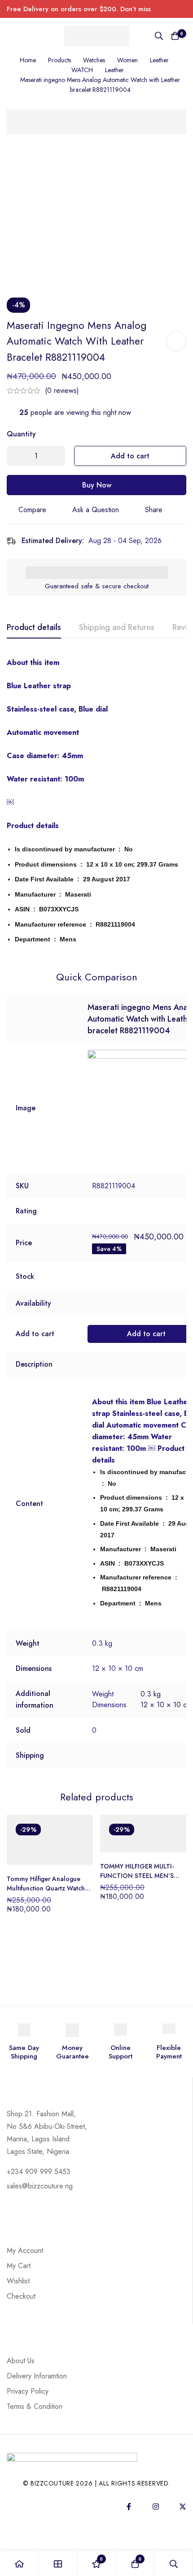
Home (28, 60)
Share (154, 510)
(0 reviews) (62, 390)
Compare (32, 510)
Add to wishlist (176, 341)
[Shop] (58, 2564)
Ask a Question (96, 510)
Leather (159, 60)
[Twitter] (183, 2507)
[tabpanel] (96, 802)
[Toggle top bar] (184, 9)
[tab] (34, 628)
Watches (94, 60)
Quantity (21, 434)
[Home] (19, 2564)
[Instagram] (156, 2507)
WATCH (82, 70)
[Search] (159, 36)
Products (59, 60)
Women (127, 60)
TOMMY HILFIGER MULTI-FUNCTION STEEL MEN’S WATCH (137, 1876)
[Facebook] (129, 2507)
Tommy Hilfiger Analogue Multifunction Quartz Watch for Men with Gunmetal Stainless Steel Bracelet (46, 1893)
